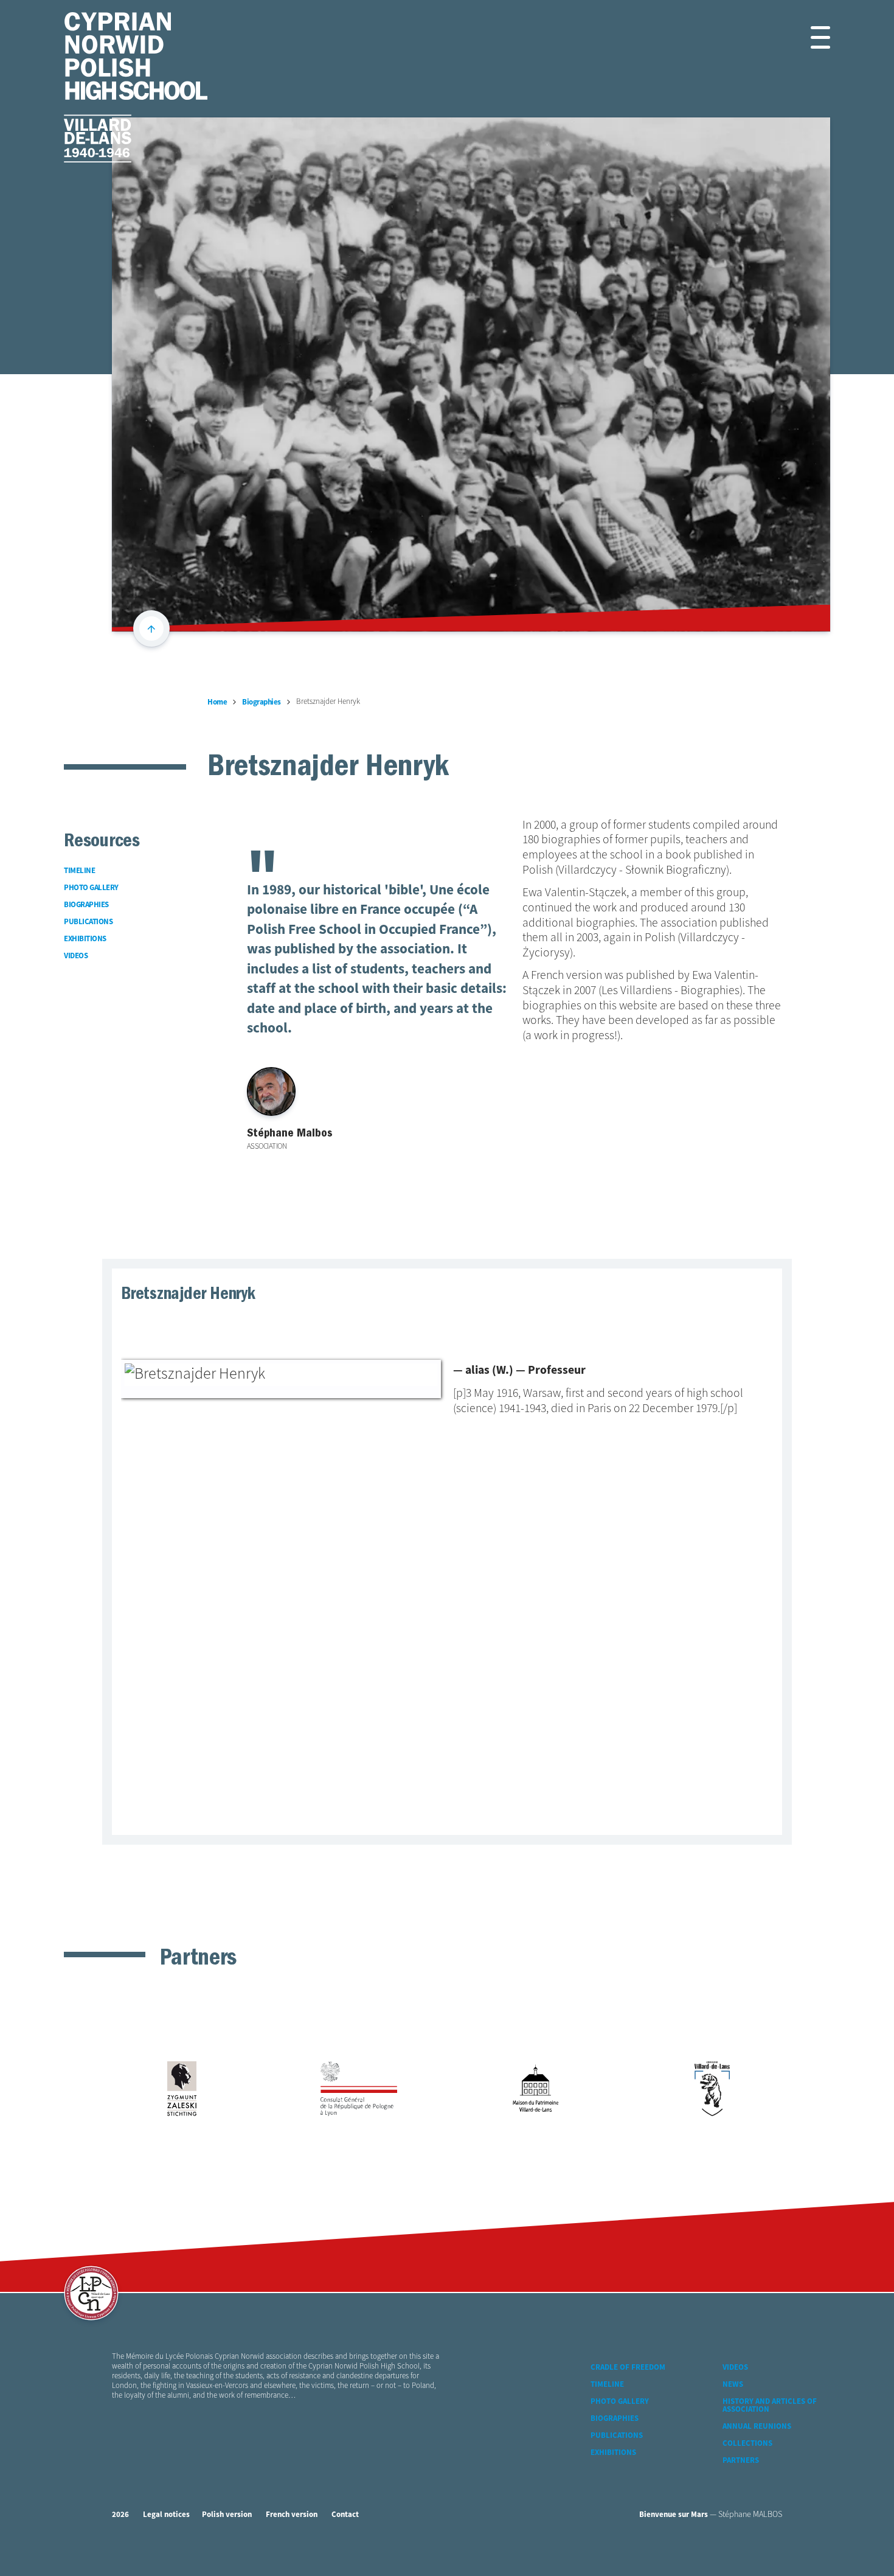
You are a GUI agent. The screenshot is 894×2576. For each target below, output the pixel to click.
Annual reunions (757, 2427)
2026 (120, 2515)
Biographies (615, 2419)
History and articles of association (770, 2406)
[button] (806, 37)
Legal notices (166, 2515)
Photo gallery (620, 2402)
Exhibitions (613, 2453)
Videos (735, 2368)
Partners (741, 2461)
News (733, 2385)
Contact (345, 2515)
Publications (617, 2436)
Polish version (227, 2515)
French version (292, 2515)
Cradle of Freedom (628, 2368)
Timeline (607, 2385)
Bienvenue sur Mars (674, 2515)
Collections (747, 2444)
